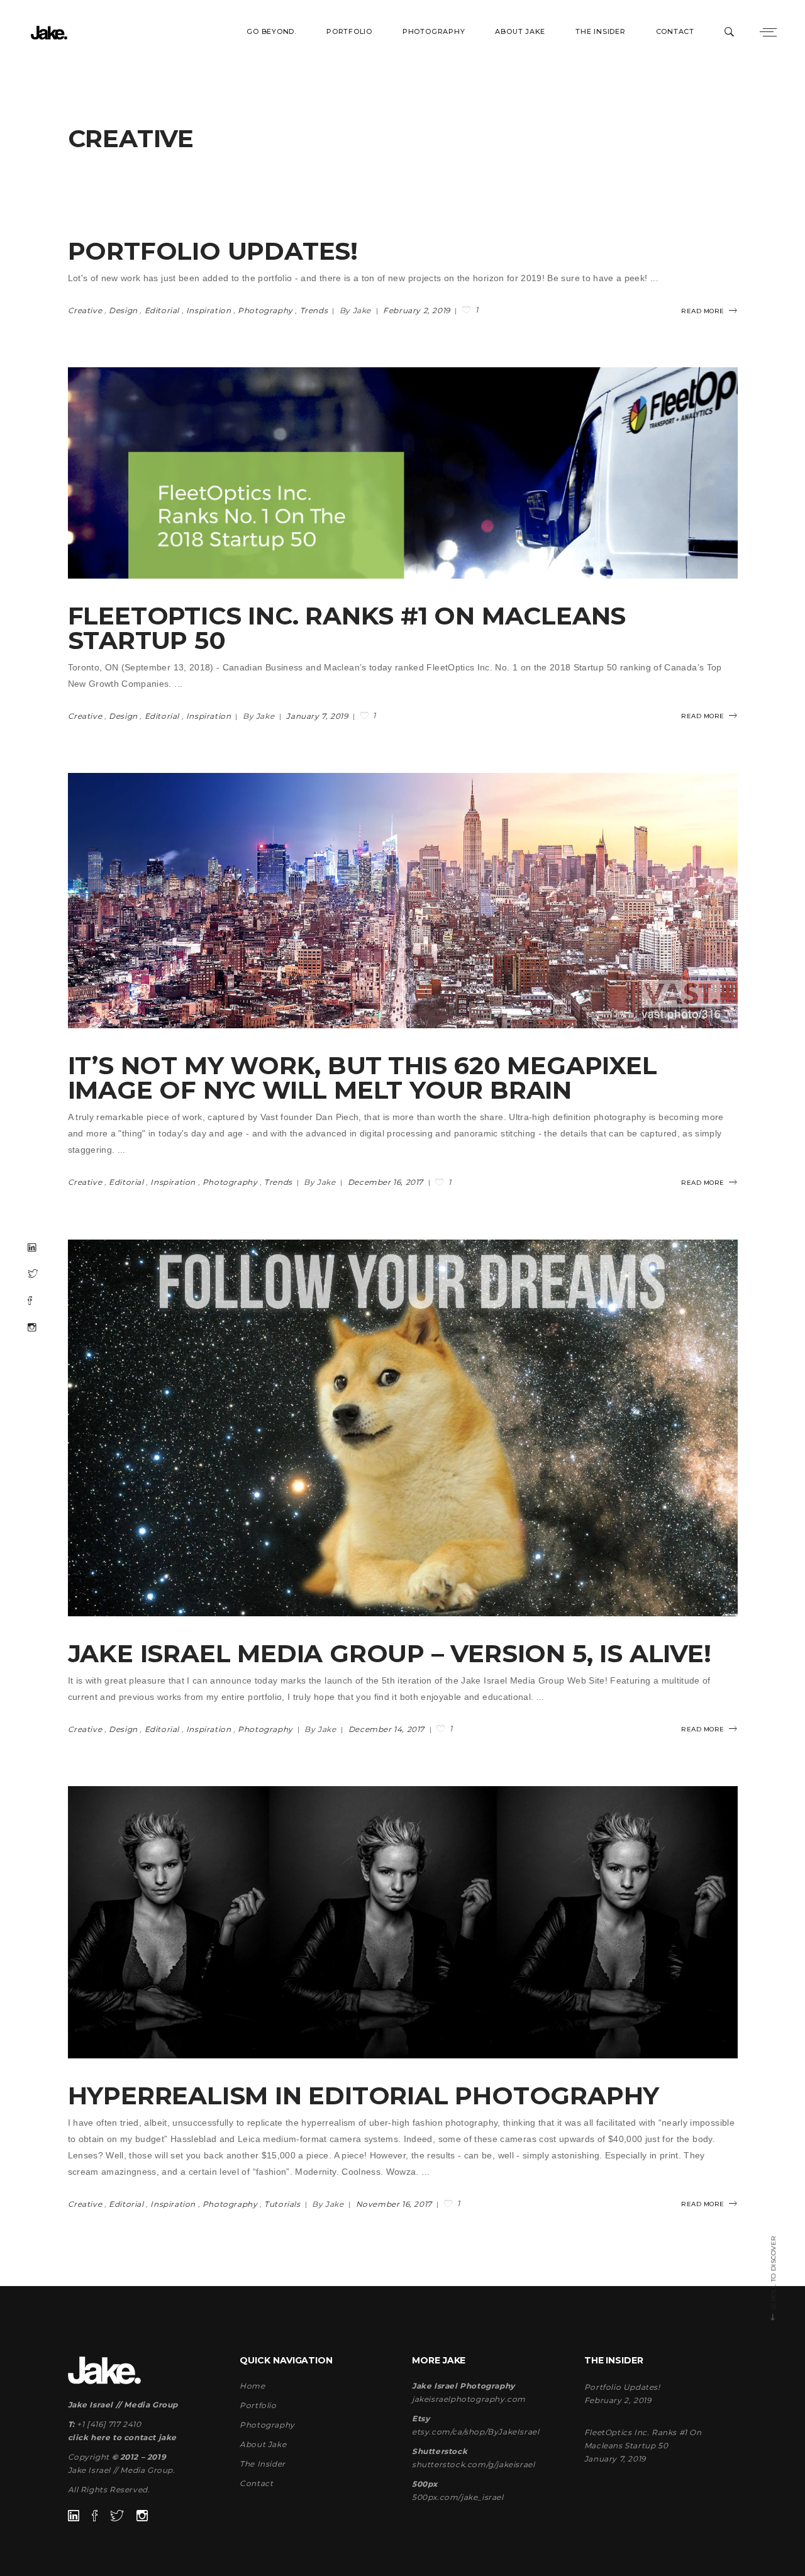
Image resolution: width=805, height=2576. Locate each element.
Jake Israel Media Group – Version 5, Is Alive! (390, 1653)
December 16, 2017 (387, 1182)
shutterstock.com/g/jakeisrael (473, 2464)
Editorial (162, 310)
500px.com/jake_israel (458, 2497)
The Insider (263, 2464)
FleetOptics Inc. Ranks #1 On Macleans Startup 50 (347, 628)
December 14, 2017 (388, 1729)
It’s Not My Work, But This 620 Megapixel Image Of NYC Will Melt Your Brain (363, 1078)
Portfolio (258, 2405)
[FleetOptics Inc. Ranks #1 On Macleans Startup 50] (403, 473)
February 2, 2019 (418, 310)
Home (252, 2386)
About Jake (263, 2444)
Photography (265, 310)
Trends (314, 310)
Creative (85, 310)
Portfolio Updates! (213, 251)
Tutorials (282, 2204)
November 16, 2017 (395, 2204)
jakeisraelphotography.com (469, 2399)
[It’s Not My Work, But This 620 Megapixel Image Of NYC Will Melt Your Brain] (403, 901)
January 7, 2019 (318, 716)
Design (123, 310)
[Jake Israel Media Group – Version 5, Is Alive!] (403, 1428)
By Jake (357, 310)
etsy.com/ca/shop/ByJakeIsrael (475, 2432)
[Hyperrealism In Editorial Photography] (403, 1922)
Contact (256, 2483)
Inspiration (209, 310)
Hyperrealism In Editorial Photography (364, 2096)
